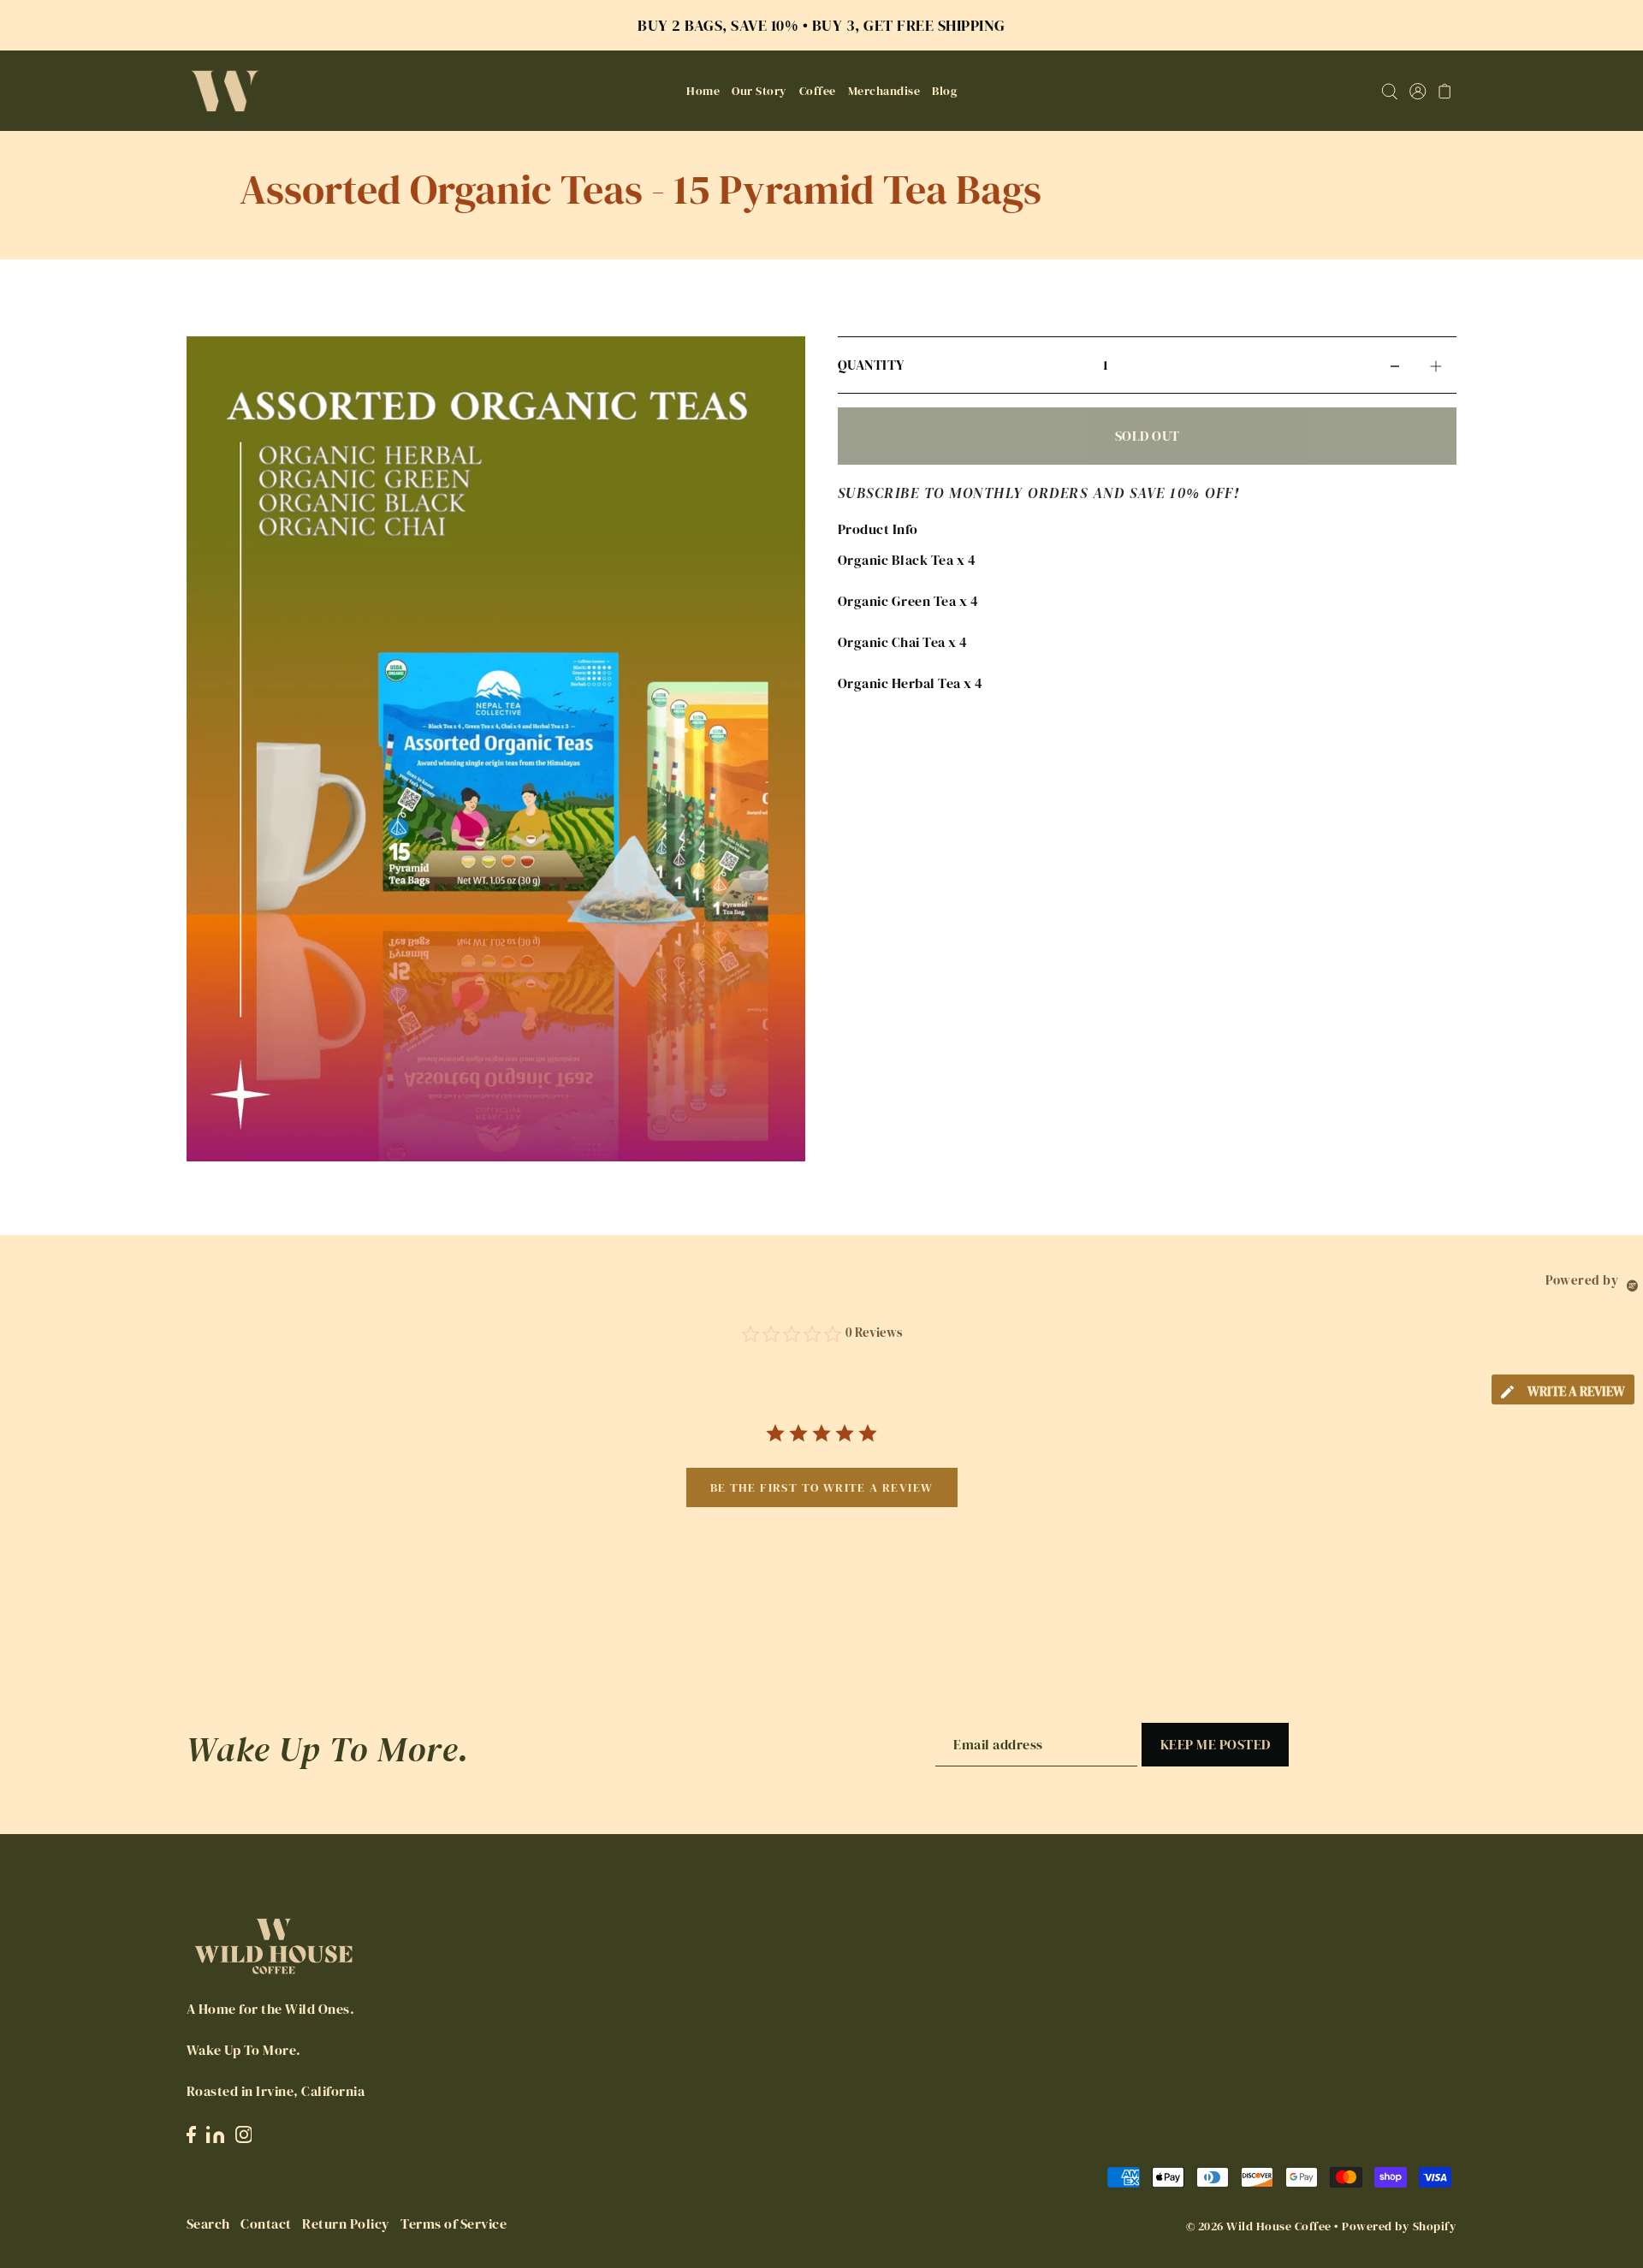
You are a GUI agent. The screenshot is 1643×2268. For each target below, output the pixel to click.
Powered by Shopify (1399, 2226)
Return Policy (346, 2223)
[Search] (1389, 91)
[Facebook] (191, 2133)
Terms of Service (454, 2223)
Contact (266, 2223)
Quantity (871, 365)
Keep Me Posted (1216, 1744)
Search (208, 2223)
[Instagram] (244, 2133)
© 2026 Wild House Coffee (1259, 2226)
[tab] (1563, 1389)
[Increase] (1436, 365)
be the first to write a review (822, 1487)
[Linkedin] (215, 2133)
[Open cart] (1445, 91)
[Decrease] (1395, 365)
